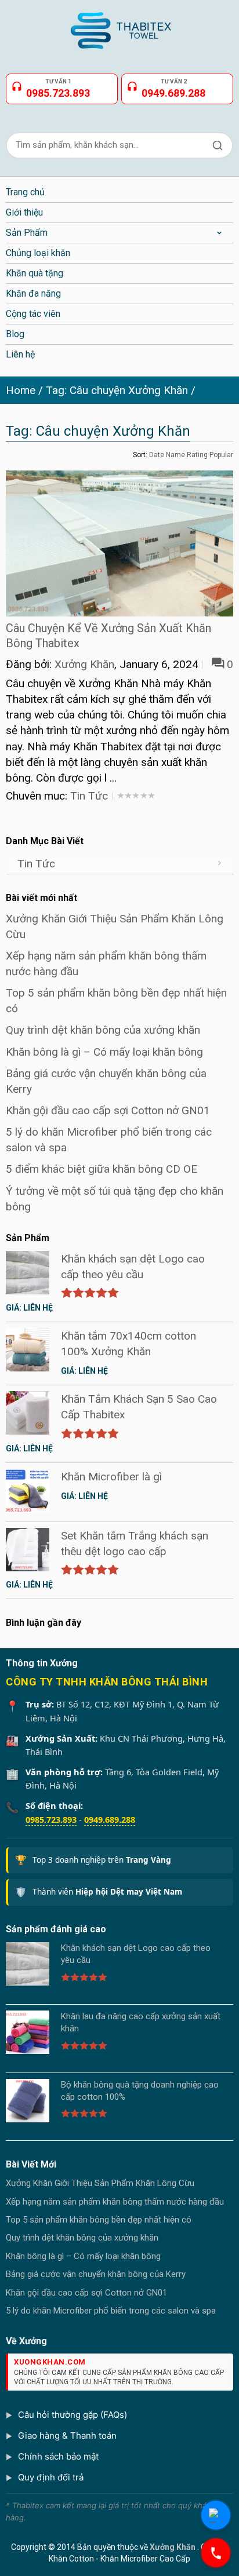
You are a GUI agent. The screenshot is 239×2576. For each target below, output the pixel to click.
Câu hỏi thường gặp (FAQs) (73, 2415)
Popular (221, 455)
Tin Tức (89, 796)
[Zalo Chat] (216, 2515)
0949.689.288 (110, 1819)
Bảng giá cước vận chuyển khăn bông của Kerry (96, 2274)
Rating (197, 455)
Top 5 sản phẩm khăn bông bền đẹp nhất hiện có (99, 2220)
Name (175, 455)
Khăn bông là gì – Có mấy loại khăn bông (104, 1052)
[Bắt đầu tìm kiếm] (218, 145)
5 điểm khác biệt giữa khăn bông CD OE (102, 1169)
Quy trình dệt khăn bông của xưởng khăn (103, 1030)
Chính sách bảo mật (58, 2456)
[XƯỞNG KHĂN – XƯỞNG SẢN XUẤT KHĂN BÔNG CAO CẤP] (119, 26)
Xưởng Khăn (84, 664)
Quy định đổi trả (51, 2477)
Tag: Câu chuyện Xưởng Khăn (117, 390)
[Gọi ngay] (216, 2553)
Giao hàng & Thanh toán (67, 2435)
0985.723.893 (51, 1819)
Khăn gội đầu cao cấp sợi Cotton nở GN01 (108, 1110)
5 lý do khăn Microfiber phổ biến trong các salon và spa (111, 2311)
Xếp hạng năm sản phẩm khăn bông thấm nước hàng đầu (115, 2202)
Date (157, 455)
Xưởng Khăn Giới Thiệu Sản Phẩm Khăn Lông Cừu (100, 2183)
